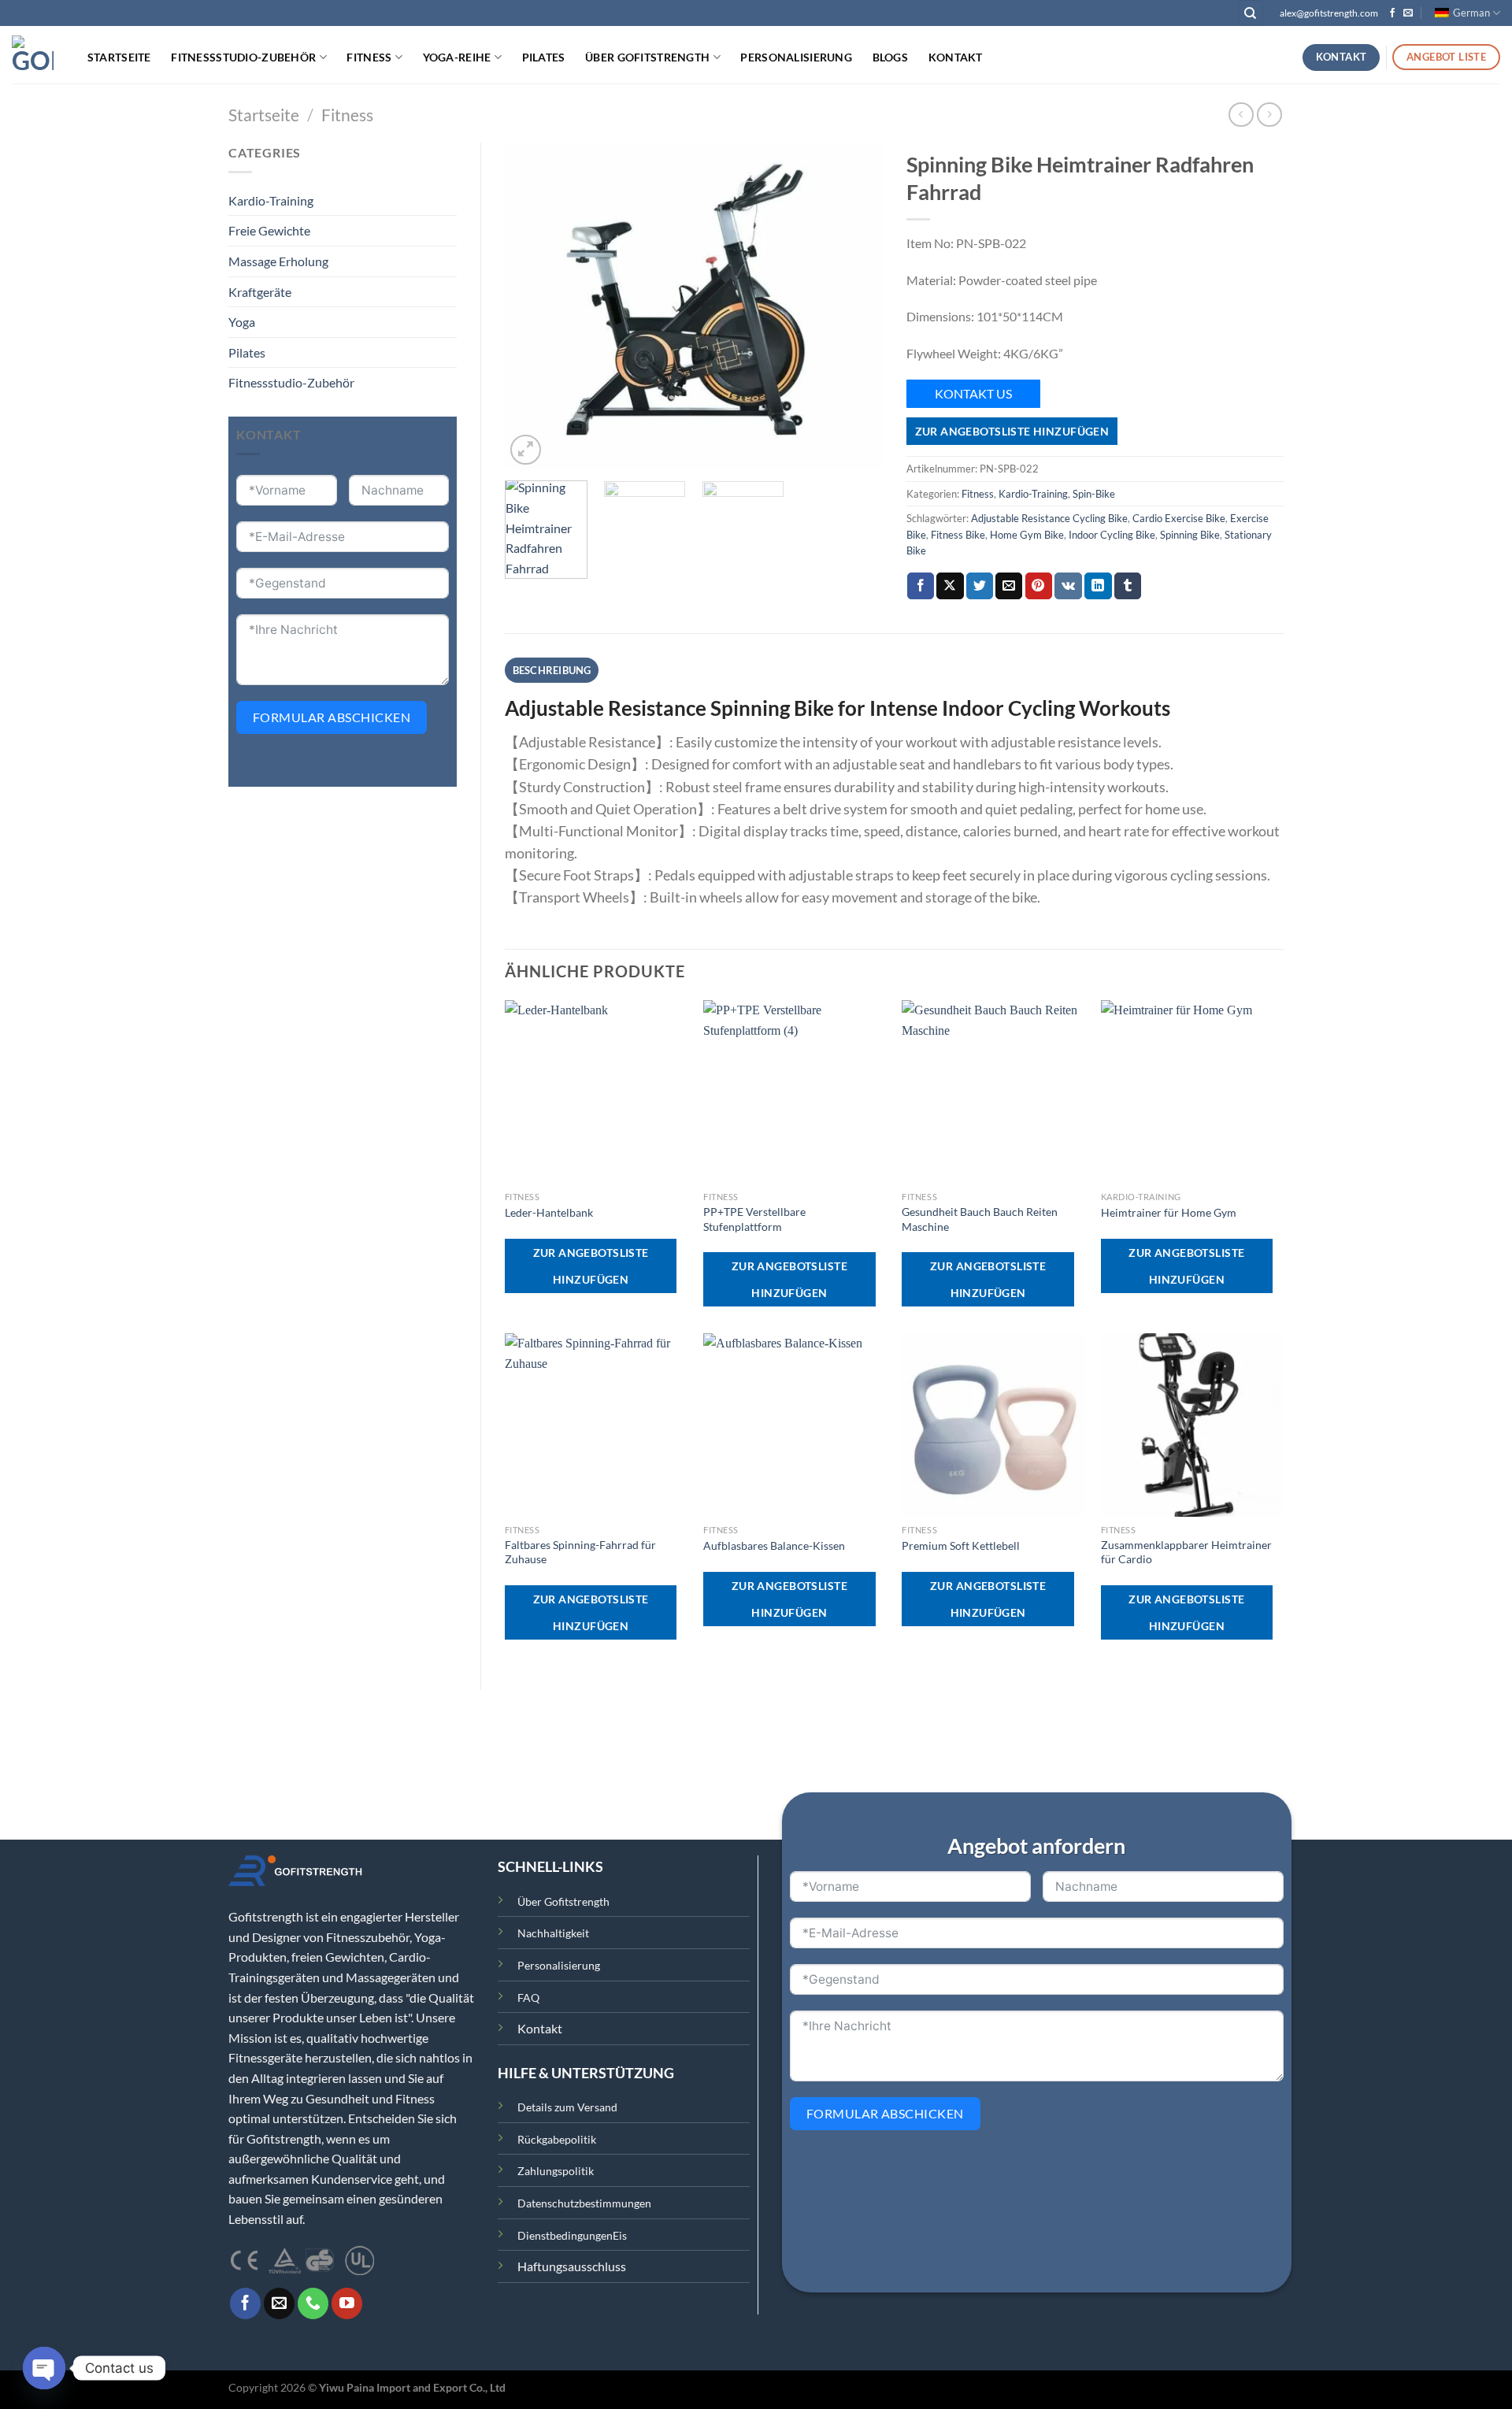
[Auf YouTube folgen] (347, 2303)
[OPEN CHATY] (44, 2368)
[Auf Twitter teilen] (980, 586)
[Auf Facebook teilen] (921, 586)
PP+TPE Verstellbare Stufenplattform (754, 1219)
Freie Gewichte (269, 230)
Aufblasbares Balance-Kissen (774, 1545)
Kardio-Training (271, 200)
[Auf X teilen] (950, 586)
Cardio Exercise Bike (1179, 518)
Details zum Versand (567, 2107)
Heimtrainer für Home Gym (1169, 1212)
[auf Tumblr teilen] (1128, 586)
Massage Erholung (278, 261)
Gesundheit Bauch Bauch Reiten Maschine (980, 1219)
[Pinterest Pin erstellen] (1039, 586)
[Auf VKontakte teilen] (1068, 586)
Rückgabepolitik (557, 2139)
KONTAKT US (973, 393)
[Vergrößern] (526, 450)
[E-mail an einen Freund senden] (1009, 586)
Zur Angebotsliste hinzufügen (1012, 431)
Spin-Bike (1094, 494)
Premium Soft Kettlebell (961, 1545)
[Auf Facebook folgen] (1392, 13)
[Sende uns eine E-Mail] (1408, 13)
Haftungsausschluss (572, 2266)
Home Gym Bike (1027, 535)
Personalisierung (796, 57)
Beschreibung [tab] (552, 670)
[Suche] (1251, 13)
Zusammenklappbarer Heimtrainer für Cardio (1186, 1552)
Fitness (369, 57)
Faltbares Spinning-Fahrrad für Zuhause (580, 1552)
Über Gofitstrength (647, 57)
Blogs (890, 57)
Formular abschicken (332, 717)
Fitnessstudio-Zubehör (243, 57)
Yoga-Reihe (457, 57)
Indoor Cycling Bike (1112, 535)
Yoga (242, 322)
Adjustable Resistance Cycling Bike (1049, 518)
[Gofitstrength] (33, 54)
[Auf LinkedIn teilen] (1098, 586)
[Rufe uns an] (313, 2303)
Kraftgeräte (260, 292)
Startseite (119, 57)
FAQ (528, 1998)
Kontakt (956, 57)
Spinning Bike (1190, 535)
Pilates (544, 57)
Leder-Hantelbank (549, 1212)
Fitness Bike (958, 535)
